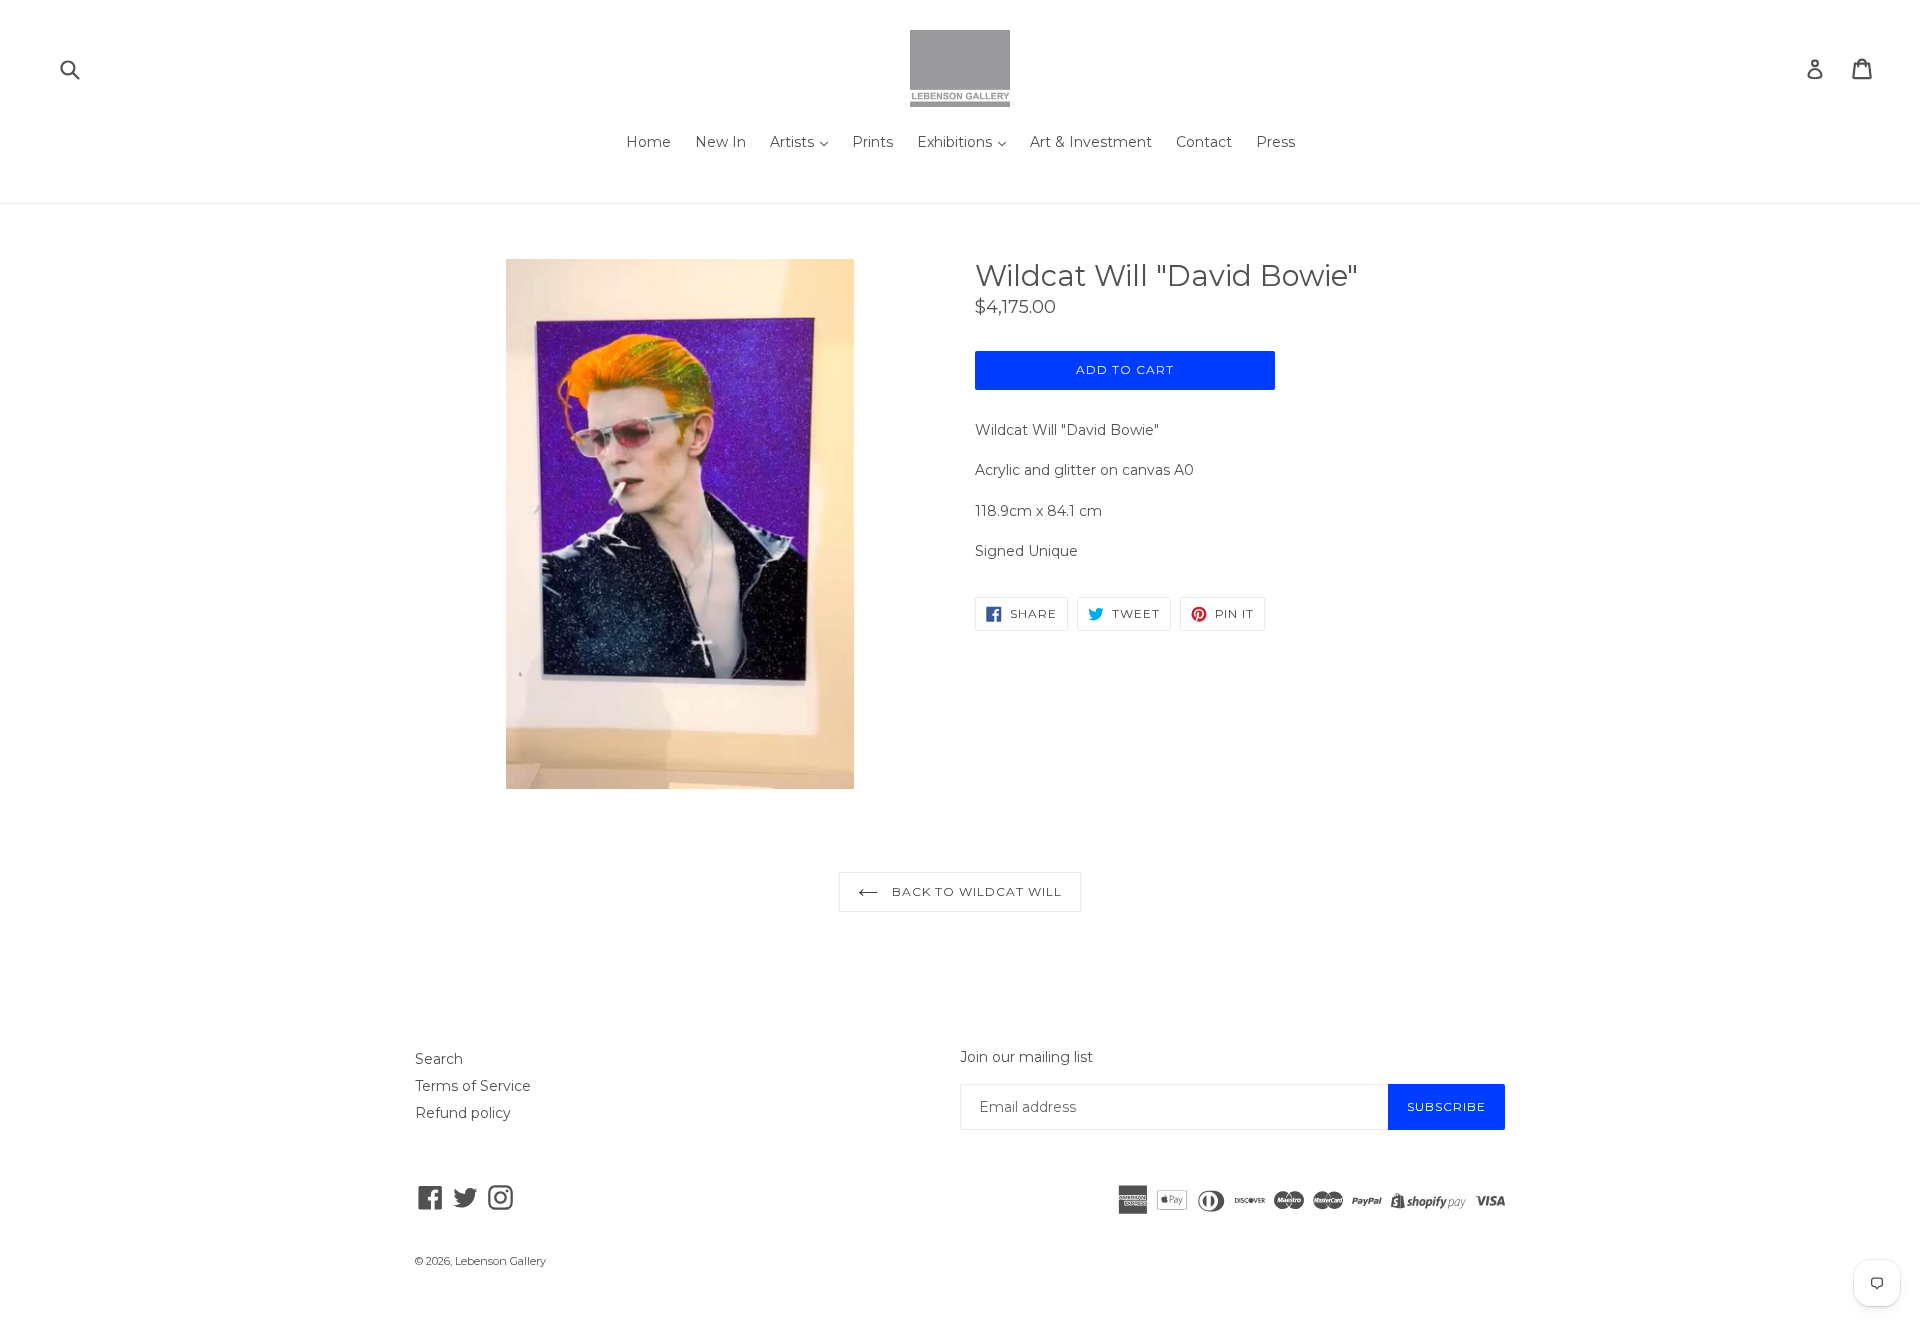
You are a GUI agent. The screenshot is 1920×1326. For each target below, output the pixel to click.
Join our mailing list (1026, 1057)
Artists (794, 142)
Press (1275, 142)
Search (439, 1059)
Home (648, 142)
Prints (872, 142)
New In (720, 142)
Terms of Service (473, 1086)
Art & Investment (1091, 142)
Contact (1204, 142)
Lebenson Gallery (500, 1261)
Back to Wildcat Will (974, 891)
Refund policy (463, 1113)
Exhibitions (956, 142)
